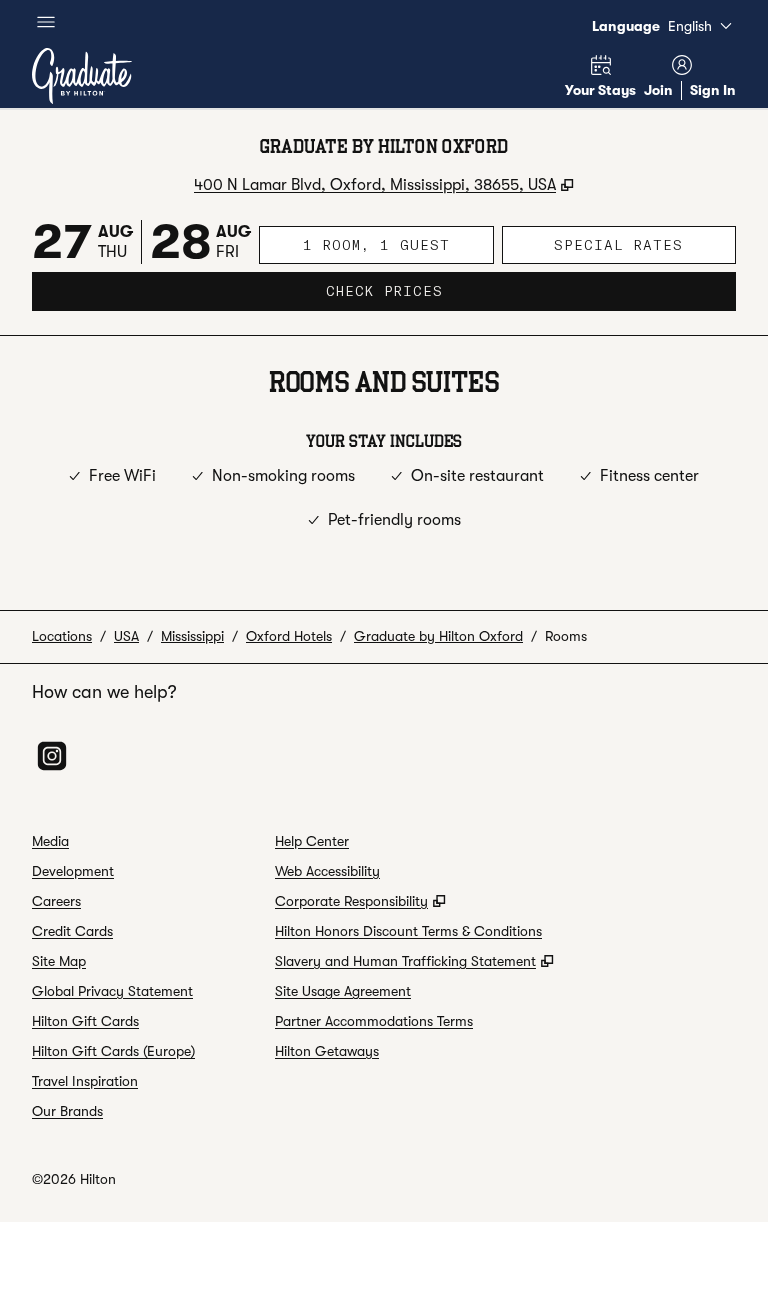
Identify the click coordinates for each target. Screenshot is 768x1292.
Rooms (566, 636)
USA (126, 636)
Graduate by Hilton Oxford (438, 636)
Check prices (447, 290)
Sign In (713, 90)
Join (658, 90)
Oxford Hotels (289, 636)
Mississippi (192, 636)
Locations (62, 636)
